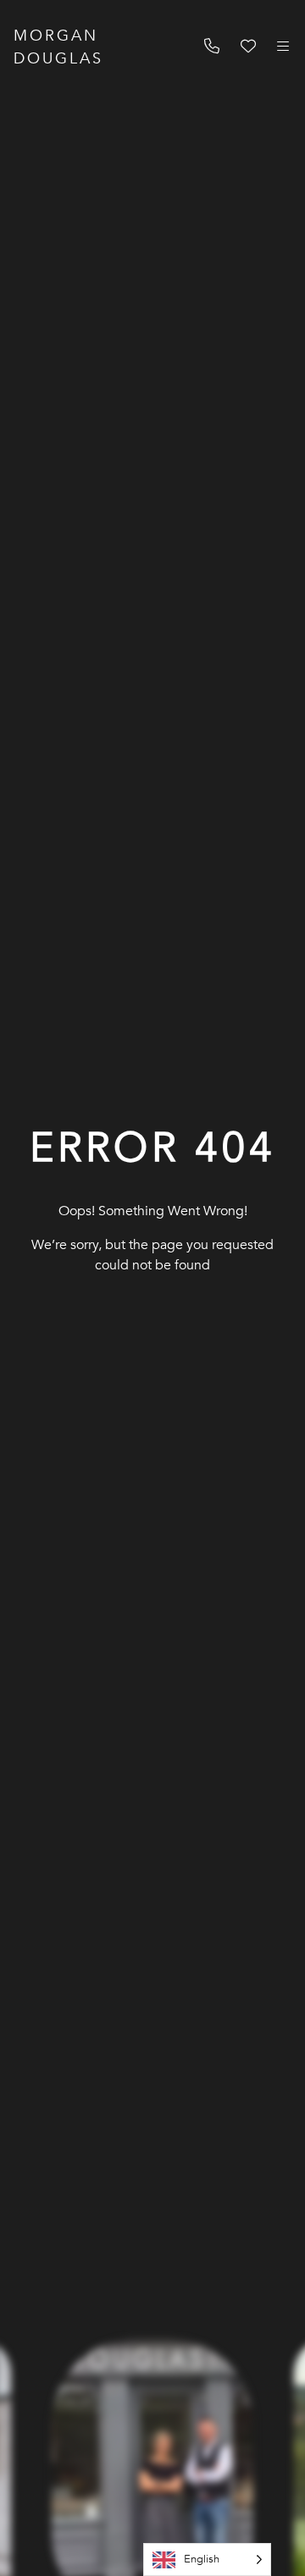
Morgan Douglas (58, 47)
